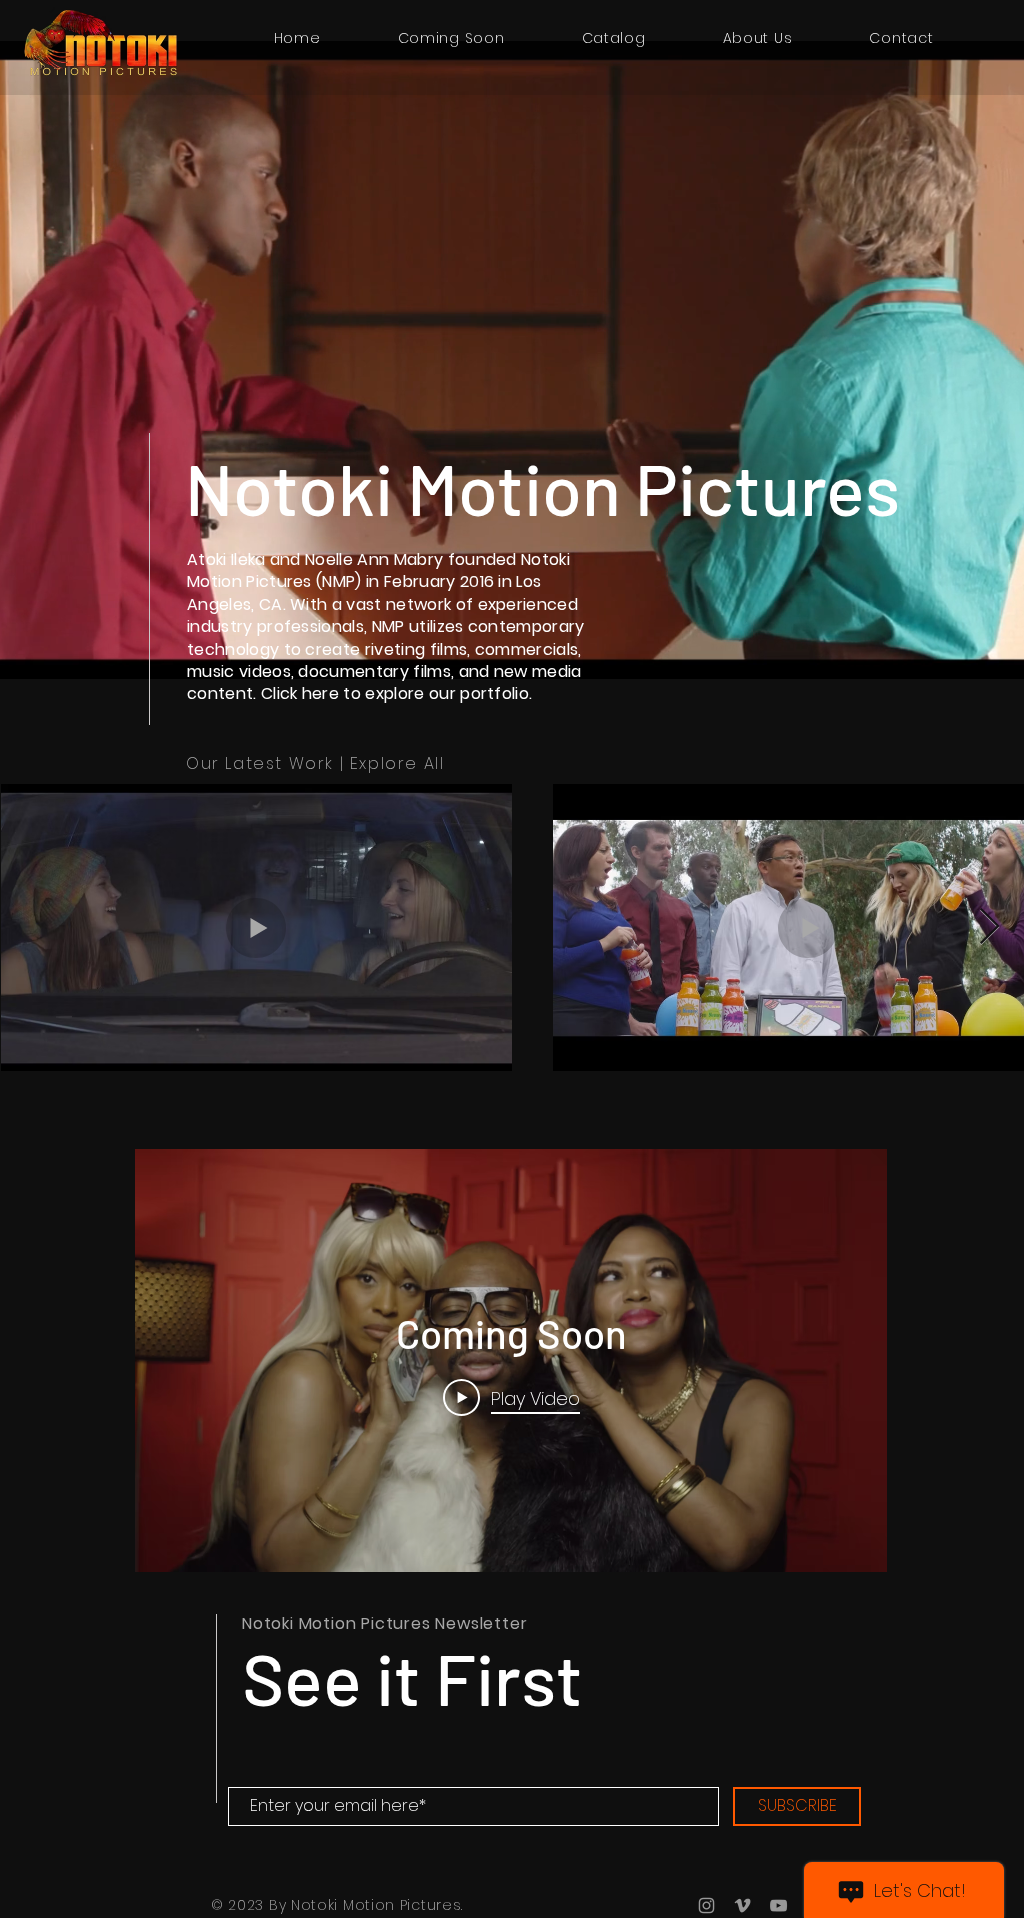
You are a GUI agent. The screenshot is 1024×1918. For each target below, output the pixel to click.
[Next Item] (989, 927)
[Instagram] (706, 1905)
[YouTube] (778, 1905)
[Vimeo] (742, 1905)
